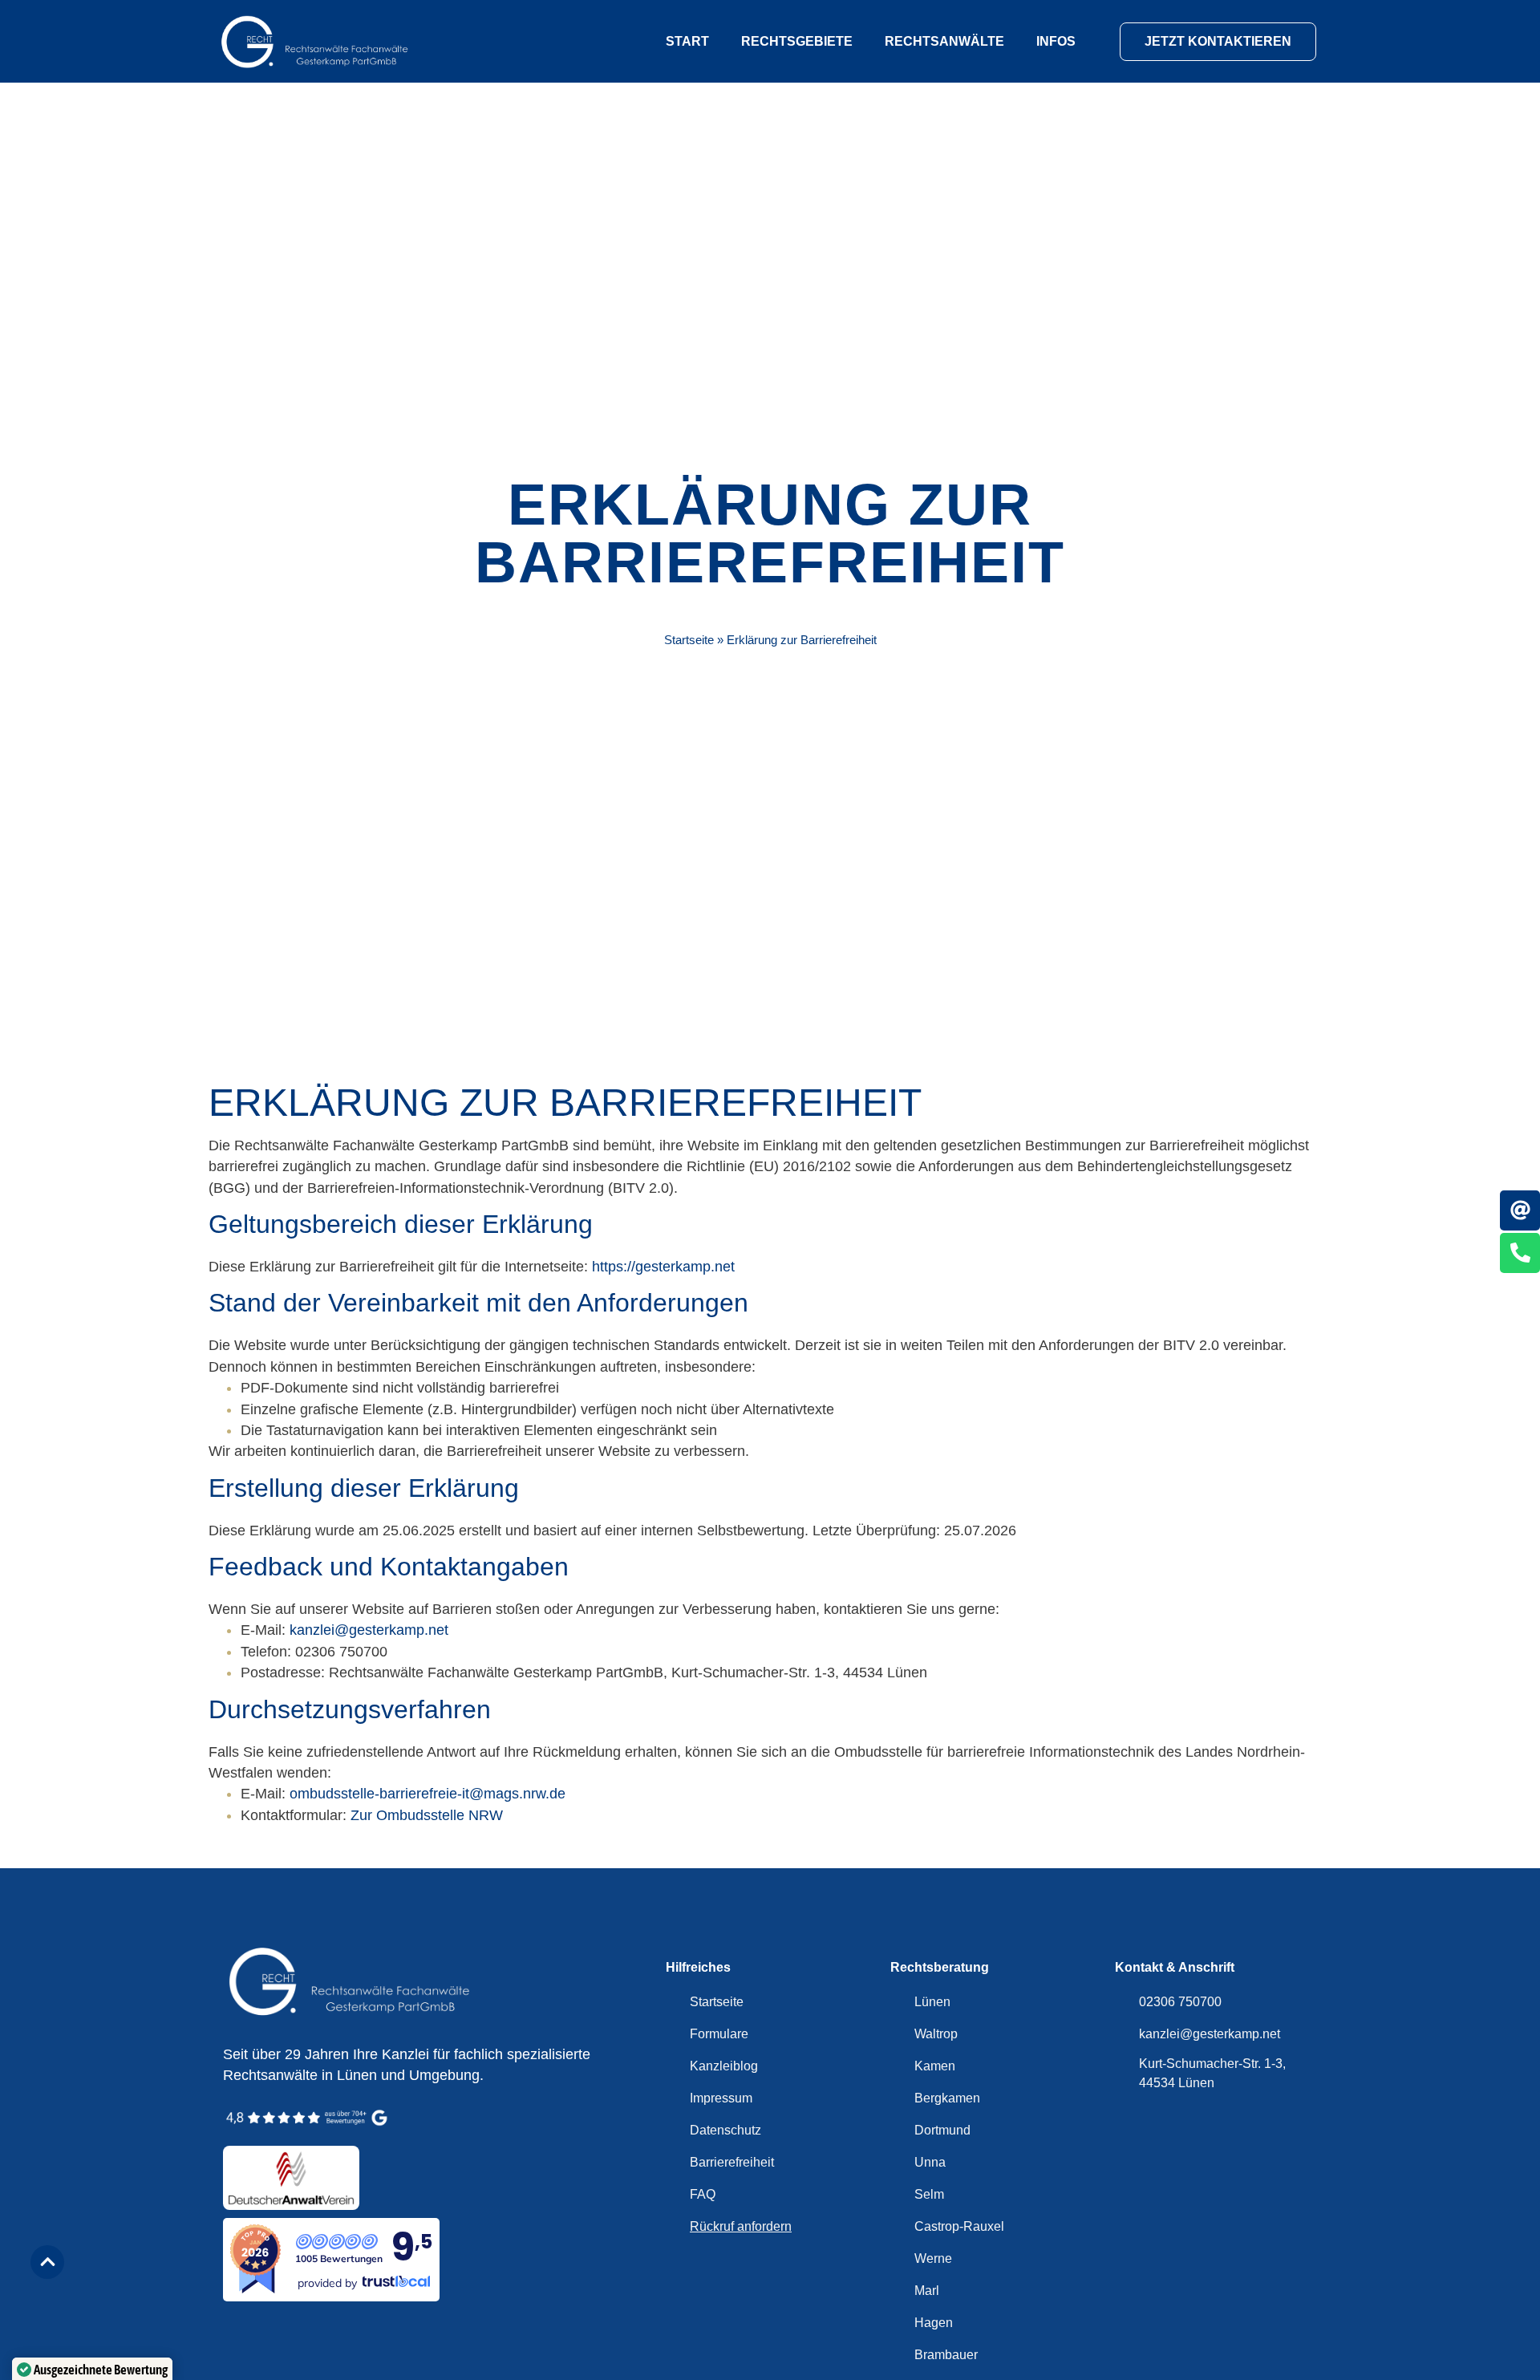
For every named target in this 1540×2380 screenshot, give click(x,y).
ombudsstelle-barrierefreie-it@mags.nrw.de (428, 1794)
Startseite (689, 640)
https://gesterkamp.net (663, 1267)
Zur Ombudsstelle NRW (427, 1815)
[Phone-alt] (1520, 1253)
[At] (1520, 1210)
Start (687, 41)
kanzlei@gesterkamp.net (369, 1630)
